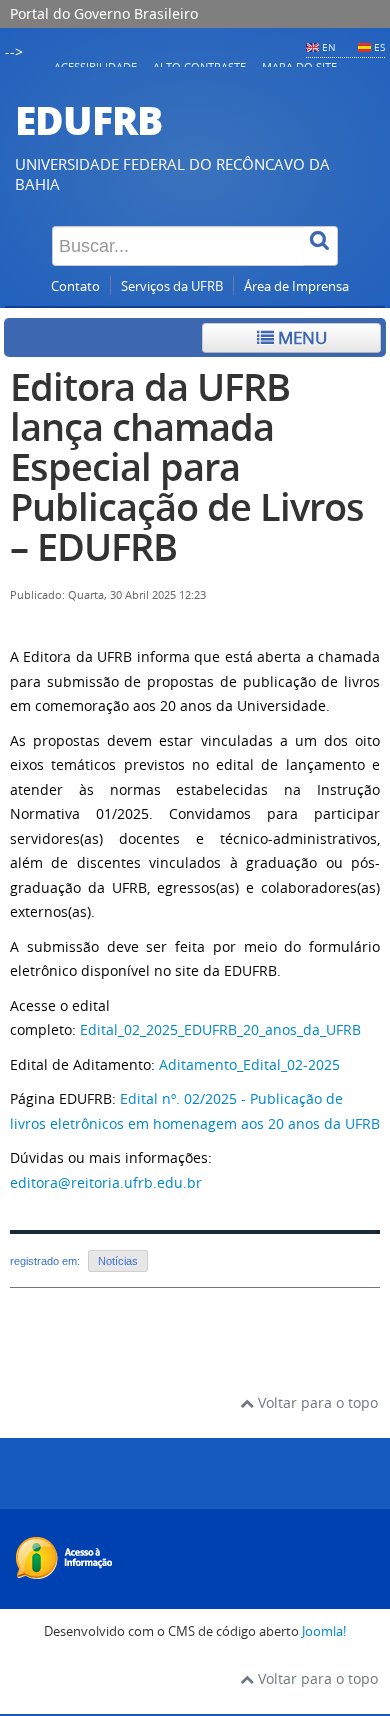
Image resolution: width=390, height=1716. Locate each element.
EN (329, 47)
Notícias (118, 1261)
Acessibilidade (95, 66)
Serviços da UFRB (172, 286)
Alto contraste (199, 66)
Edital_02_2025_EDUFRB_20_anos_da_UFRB (220, 1029)
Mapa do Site (299, 66)
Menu (300, 337)
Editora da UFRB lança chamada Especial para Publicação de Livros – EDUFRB (187, 466)
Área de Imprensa (296, 286)
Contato (75, 286)
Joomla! (324, 1631)
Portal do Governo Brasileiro (104, 13)
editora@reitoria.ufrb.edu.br (106, 1182)
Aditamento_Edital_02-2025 (249, 1064)
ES (379, 47)
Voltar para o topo (316, 1402)
